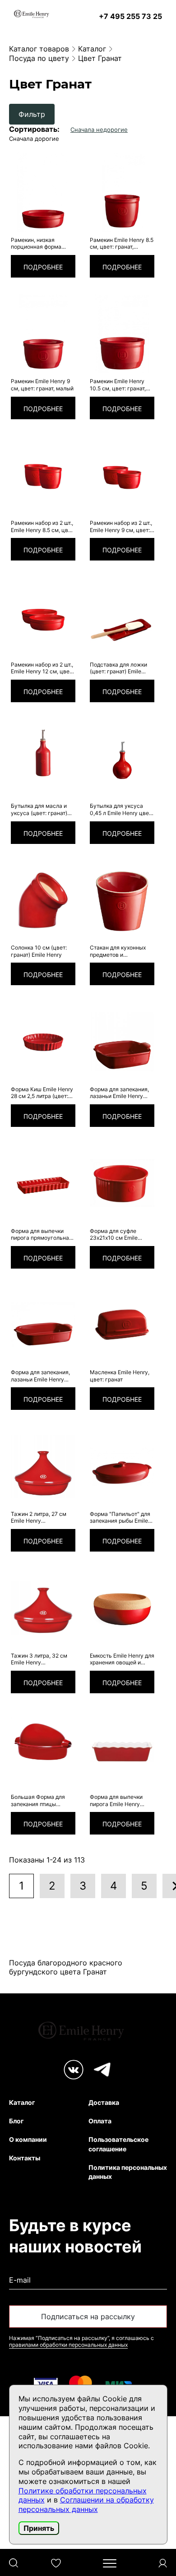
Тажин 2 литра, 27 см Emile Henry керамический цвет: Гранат (39, 1517)
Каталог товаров (39, 49)
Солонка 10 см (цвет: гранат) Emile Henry (39, 951)
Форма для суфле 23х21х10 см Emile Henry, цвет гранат (115, 1235)
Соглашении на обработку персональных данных (86, 2504)
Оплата (100, 2121)
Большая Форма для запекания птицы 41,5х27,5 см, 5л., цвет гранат (40, 1800)
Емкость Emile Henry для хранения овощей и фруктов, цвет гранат (122, 1659)
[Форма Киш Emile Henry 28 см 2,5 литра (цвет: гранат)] (43, 1042)
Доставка (104, 2102)
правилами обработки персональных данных (68, 2345)
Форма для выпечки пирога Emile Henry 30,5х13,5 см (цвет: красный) (116, 1800)
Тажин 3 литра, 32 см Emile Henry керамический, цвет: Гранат (39, 1659)
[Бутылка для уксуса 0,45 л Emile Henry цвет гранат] (122, 759)
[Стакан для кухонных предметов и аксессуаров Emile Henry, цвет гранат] (122, 900)
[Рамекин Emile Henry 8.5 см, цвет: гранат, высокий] (122, 192)
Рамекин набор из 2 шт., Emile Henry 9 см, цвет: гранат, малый (121, 526)
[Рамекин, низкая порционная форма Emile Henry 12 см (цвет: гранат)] (43, 192)
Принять (39, 2528)
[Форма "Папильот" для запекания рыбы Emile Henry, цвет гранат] (122, 1466)
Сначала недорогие (99, 130)
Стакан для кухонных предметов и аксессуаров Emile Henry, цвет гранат (118, 951)
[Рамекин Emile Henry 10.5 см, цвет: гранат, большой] (122, 334)
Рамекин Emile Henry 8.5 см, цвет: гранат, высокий (122, 243)
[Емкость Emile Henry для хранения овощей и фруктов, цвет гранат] (122, 1608)
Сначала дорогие (34, 139)
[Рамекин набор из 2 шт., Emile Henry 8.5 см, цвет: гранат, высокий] (43, 476)
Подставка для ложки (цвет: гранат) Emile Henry (118, 668)
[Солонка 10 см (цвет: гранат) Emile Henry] (43, 900)
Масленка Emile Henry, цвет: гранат (120, 1376)
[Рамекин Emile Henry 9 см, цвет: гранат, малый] (43, 334)
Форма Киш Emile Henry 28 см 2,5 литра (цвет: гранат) (42, 1093)
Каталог (92, 49)
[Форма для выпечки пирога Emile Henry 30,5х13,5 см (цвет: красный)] (122, 1750)
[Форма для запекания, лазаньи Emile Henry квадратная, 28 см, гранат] (122, 1042)
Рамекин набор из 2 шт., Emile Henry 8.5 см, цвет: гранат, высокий (43, 526)
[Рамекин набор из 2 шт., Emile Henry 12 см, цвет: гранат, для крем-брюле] (43, 617)
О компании (28, 2139)
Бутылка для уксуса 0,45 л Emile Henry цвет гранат (121, 809)
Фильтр (32, 114)
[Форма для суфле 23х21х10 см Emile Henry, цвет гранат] (122, 1183)
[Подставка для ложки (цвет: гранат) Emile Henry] (122, 617)
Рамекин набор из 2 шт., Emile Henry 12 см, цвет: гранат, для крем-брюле (43, 668)
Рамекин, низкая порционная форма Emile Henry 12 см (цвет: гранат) (42, 243)
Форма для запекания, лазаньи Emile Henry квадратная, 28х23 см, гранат (119, 1093)
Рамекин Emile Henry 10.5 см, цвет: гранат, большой (118, 385)
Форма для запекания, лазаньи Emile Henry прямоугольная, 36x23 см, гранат (41, 1376)
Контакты (25, 2158)
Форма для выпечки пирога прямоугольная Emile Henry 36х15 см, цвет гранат (42, 1235)
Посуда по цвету (39, 58)
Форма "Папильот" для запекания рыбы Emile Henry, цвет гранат (120, 1517)
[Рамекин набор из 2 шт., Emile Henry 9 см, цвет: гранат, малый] (122, 476)
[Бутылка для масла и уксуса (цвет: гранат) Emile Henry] (43, 759)
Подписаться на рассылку (88, 2317)
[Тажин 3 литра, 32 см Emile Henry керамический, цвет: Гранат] (43, 1608)
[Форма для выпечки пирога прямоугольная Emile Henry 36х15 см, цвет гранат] (43, 1183)
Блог (16, 2121)
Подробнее (43, 267)
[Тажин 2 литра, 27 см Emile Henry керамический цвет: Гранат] (43, 1466)
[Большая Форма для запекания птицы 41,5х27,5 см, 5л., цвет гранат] (43, 1750)
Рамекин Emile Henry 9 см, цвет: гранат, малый (42, 385)
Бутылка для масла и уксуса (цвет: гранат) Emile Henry (39, 809)
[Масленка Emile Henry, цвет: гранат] (122, 1325)
